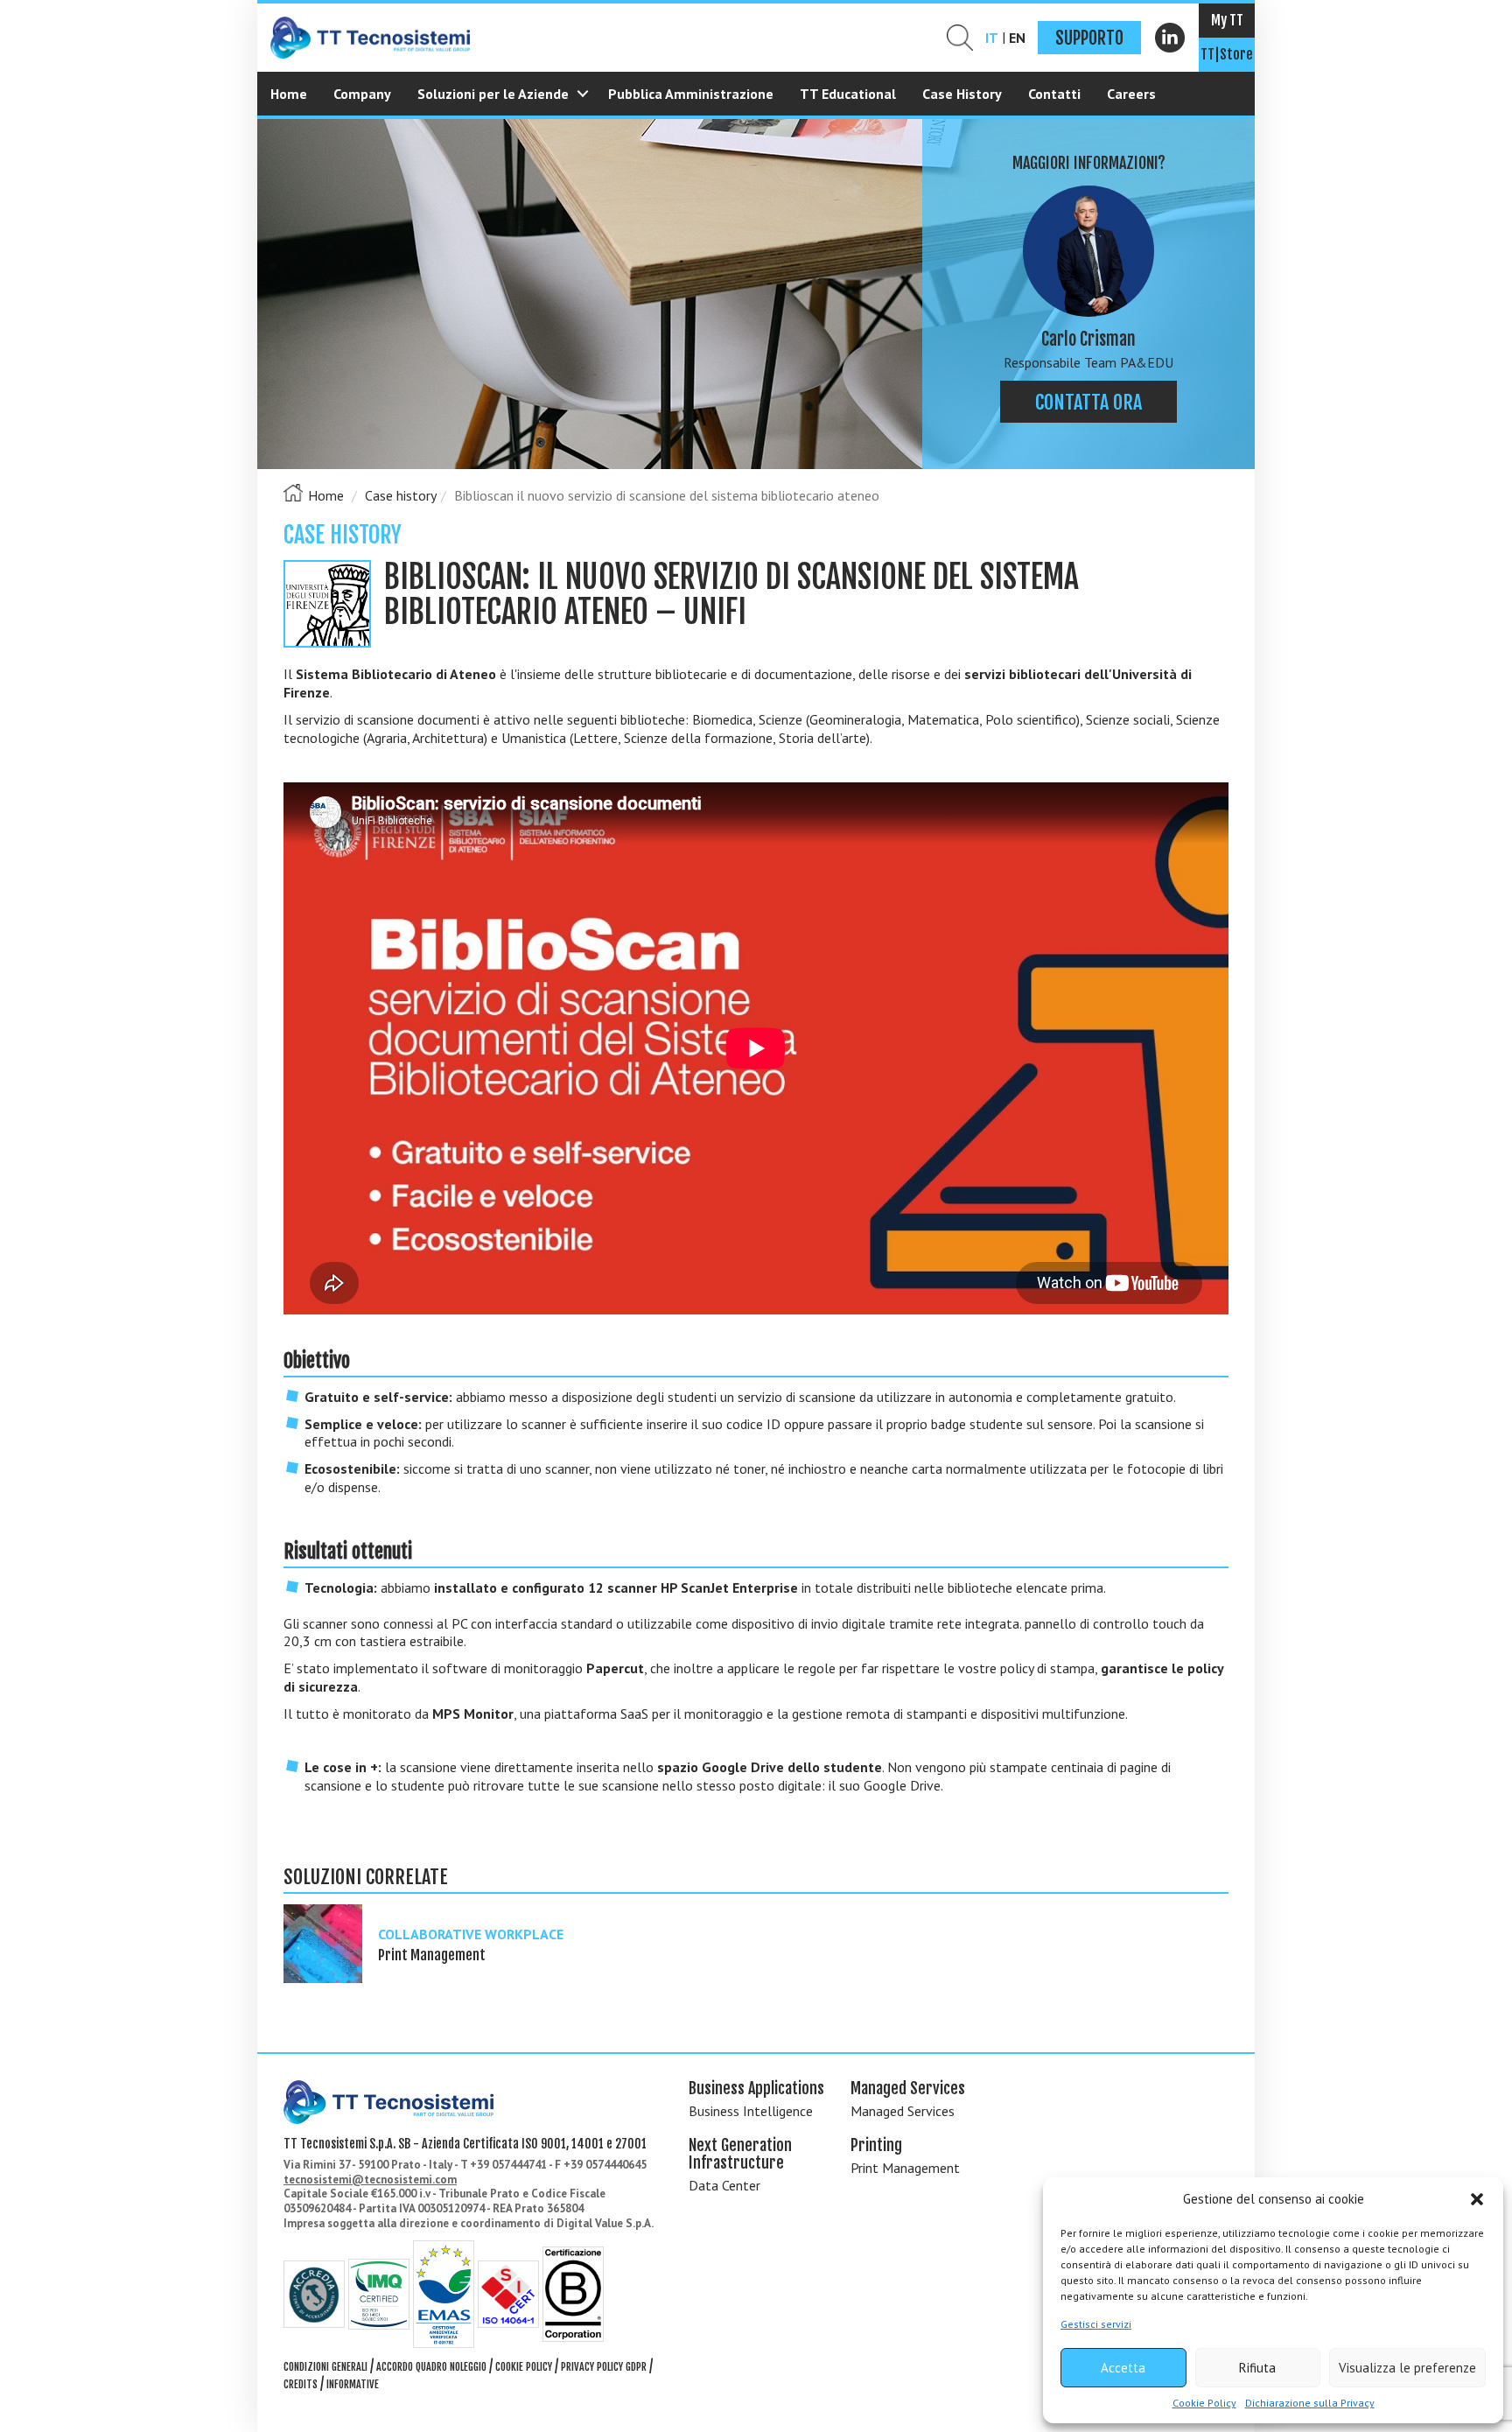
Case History (962, 94)
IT (992, 38)
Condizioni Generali (325, 2367)
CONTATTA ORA (1088, 402)
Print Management (905, 2168)
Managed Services (903, 2111)
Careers (1131, 94)
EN (1017, 38)
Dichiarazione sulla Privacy (1310, 2403)
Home (289, 94)
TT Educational (848, 94)
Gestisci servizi (1096, 2324)
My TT (1227, 20)
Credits (301, 2384)
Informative (353, 2384)
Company (362, 94)
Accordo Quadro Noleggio (431, 2367)
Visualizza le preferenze (1407, 2368)
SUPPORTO (1089, 38)
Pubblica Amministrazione (691, 94)
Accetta (1123, 2368)
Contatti (1054, 94)
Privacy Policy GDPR (604, 2367)
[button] (1477, 2199)
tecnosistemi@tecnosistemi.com (370, 2180)
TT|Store (1227, 54)
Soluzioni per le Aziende (493, 94)
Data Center (724, 2185)
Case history (401, 495)
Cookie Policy (1204, 2403)
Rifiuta (1257, 2368)
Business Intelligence (751, 2111)
